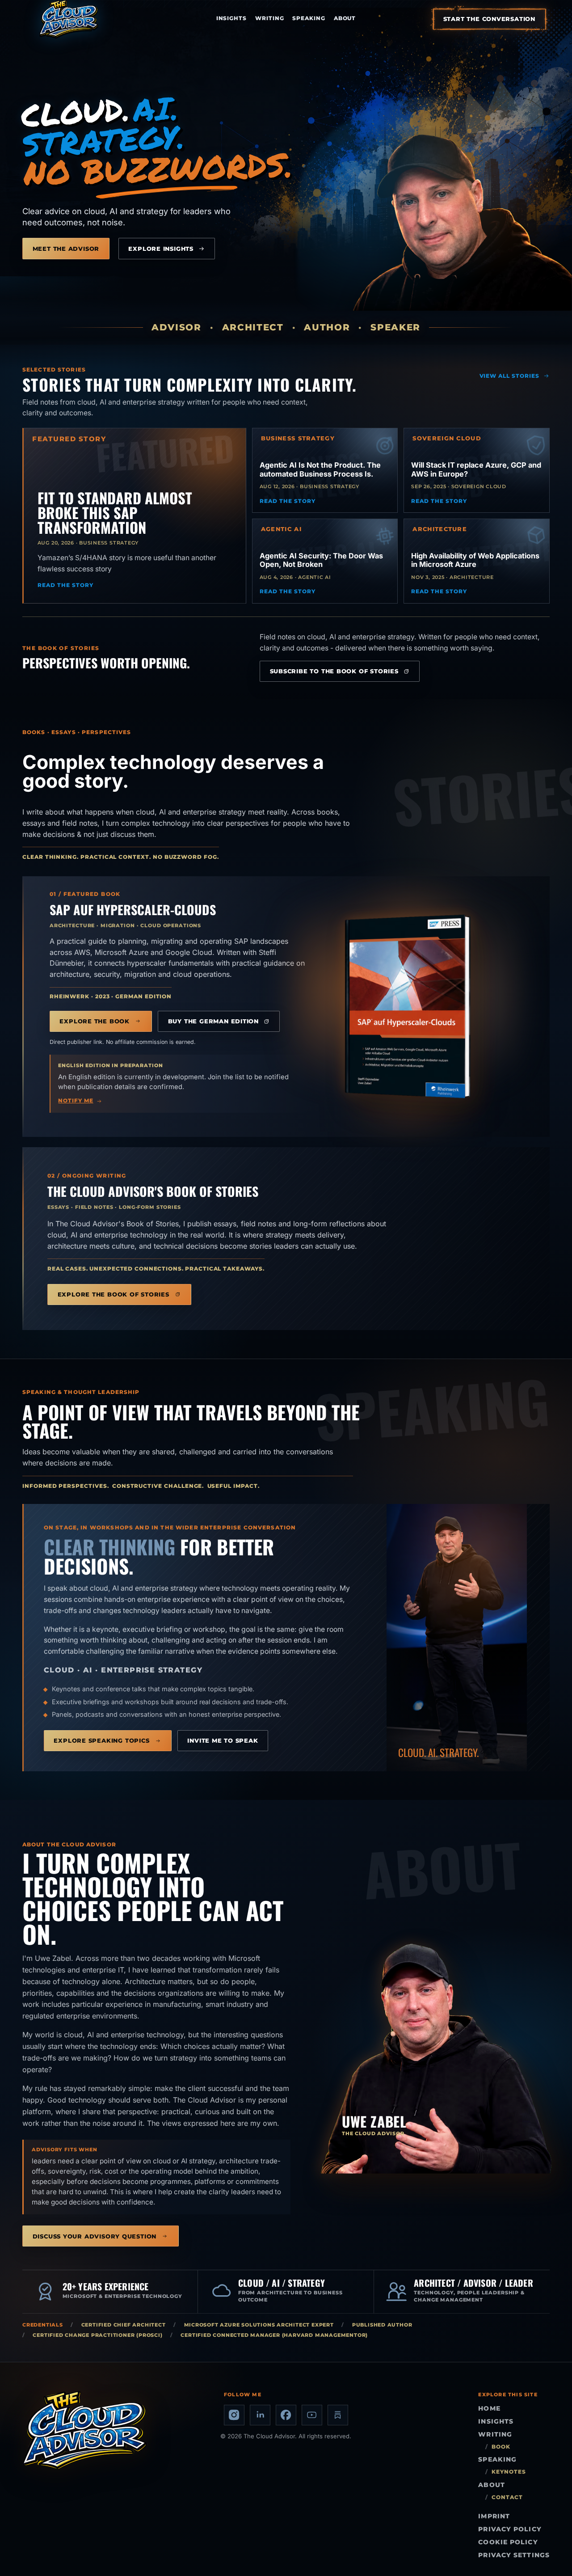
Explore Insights (161, 249)
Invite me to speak (223, 1740)
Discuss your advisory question (95, 2236)
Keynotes (509, 2472)
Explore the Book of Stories (114, 1294)
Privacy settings (514, 2555)
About (345, 18)
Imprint (494, 2516)
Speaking (309, 18)
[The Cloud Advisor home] (69, 19)
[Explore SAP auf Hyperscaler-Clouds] (408, 1006)
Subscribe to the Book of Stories (334, 671)
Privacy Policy (510, 2529)
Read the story (65, 585)
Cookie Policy (508, 2542)
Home (489, 2408)
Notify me (76, 1101)
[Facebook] (286, 2415)
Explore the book (95, 1021)
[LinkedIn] (260, 2415)
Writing (270, 18)
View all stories (510, 376)
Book (501, 2447)
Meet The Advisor (66, 249)
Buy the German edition (213, 1021)
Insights (232, 18)
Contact (507, 2497)
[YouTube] (312, 2415)
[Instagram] (234, 2415)
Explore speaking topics (101, 1740)
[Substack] (338, 2415)
